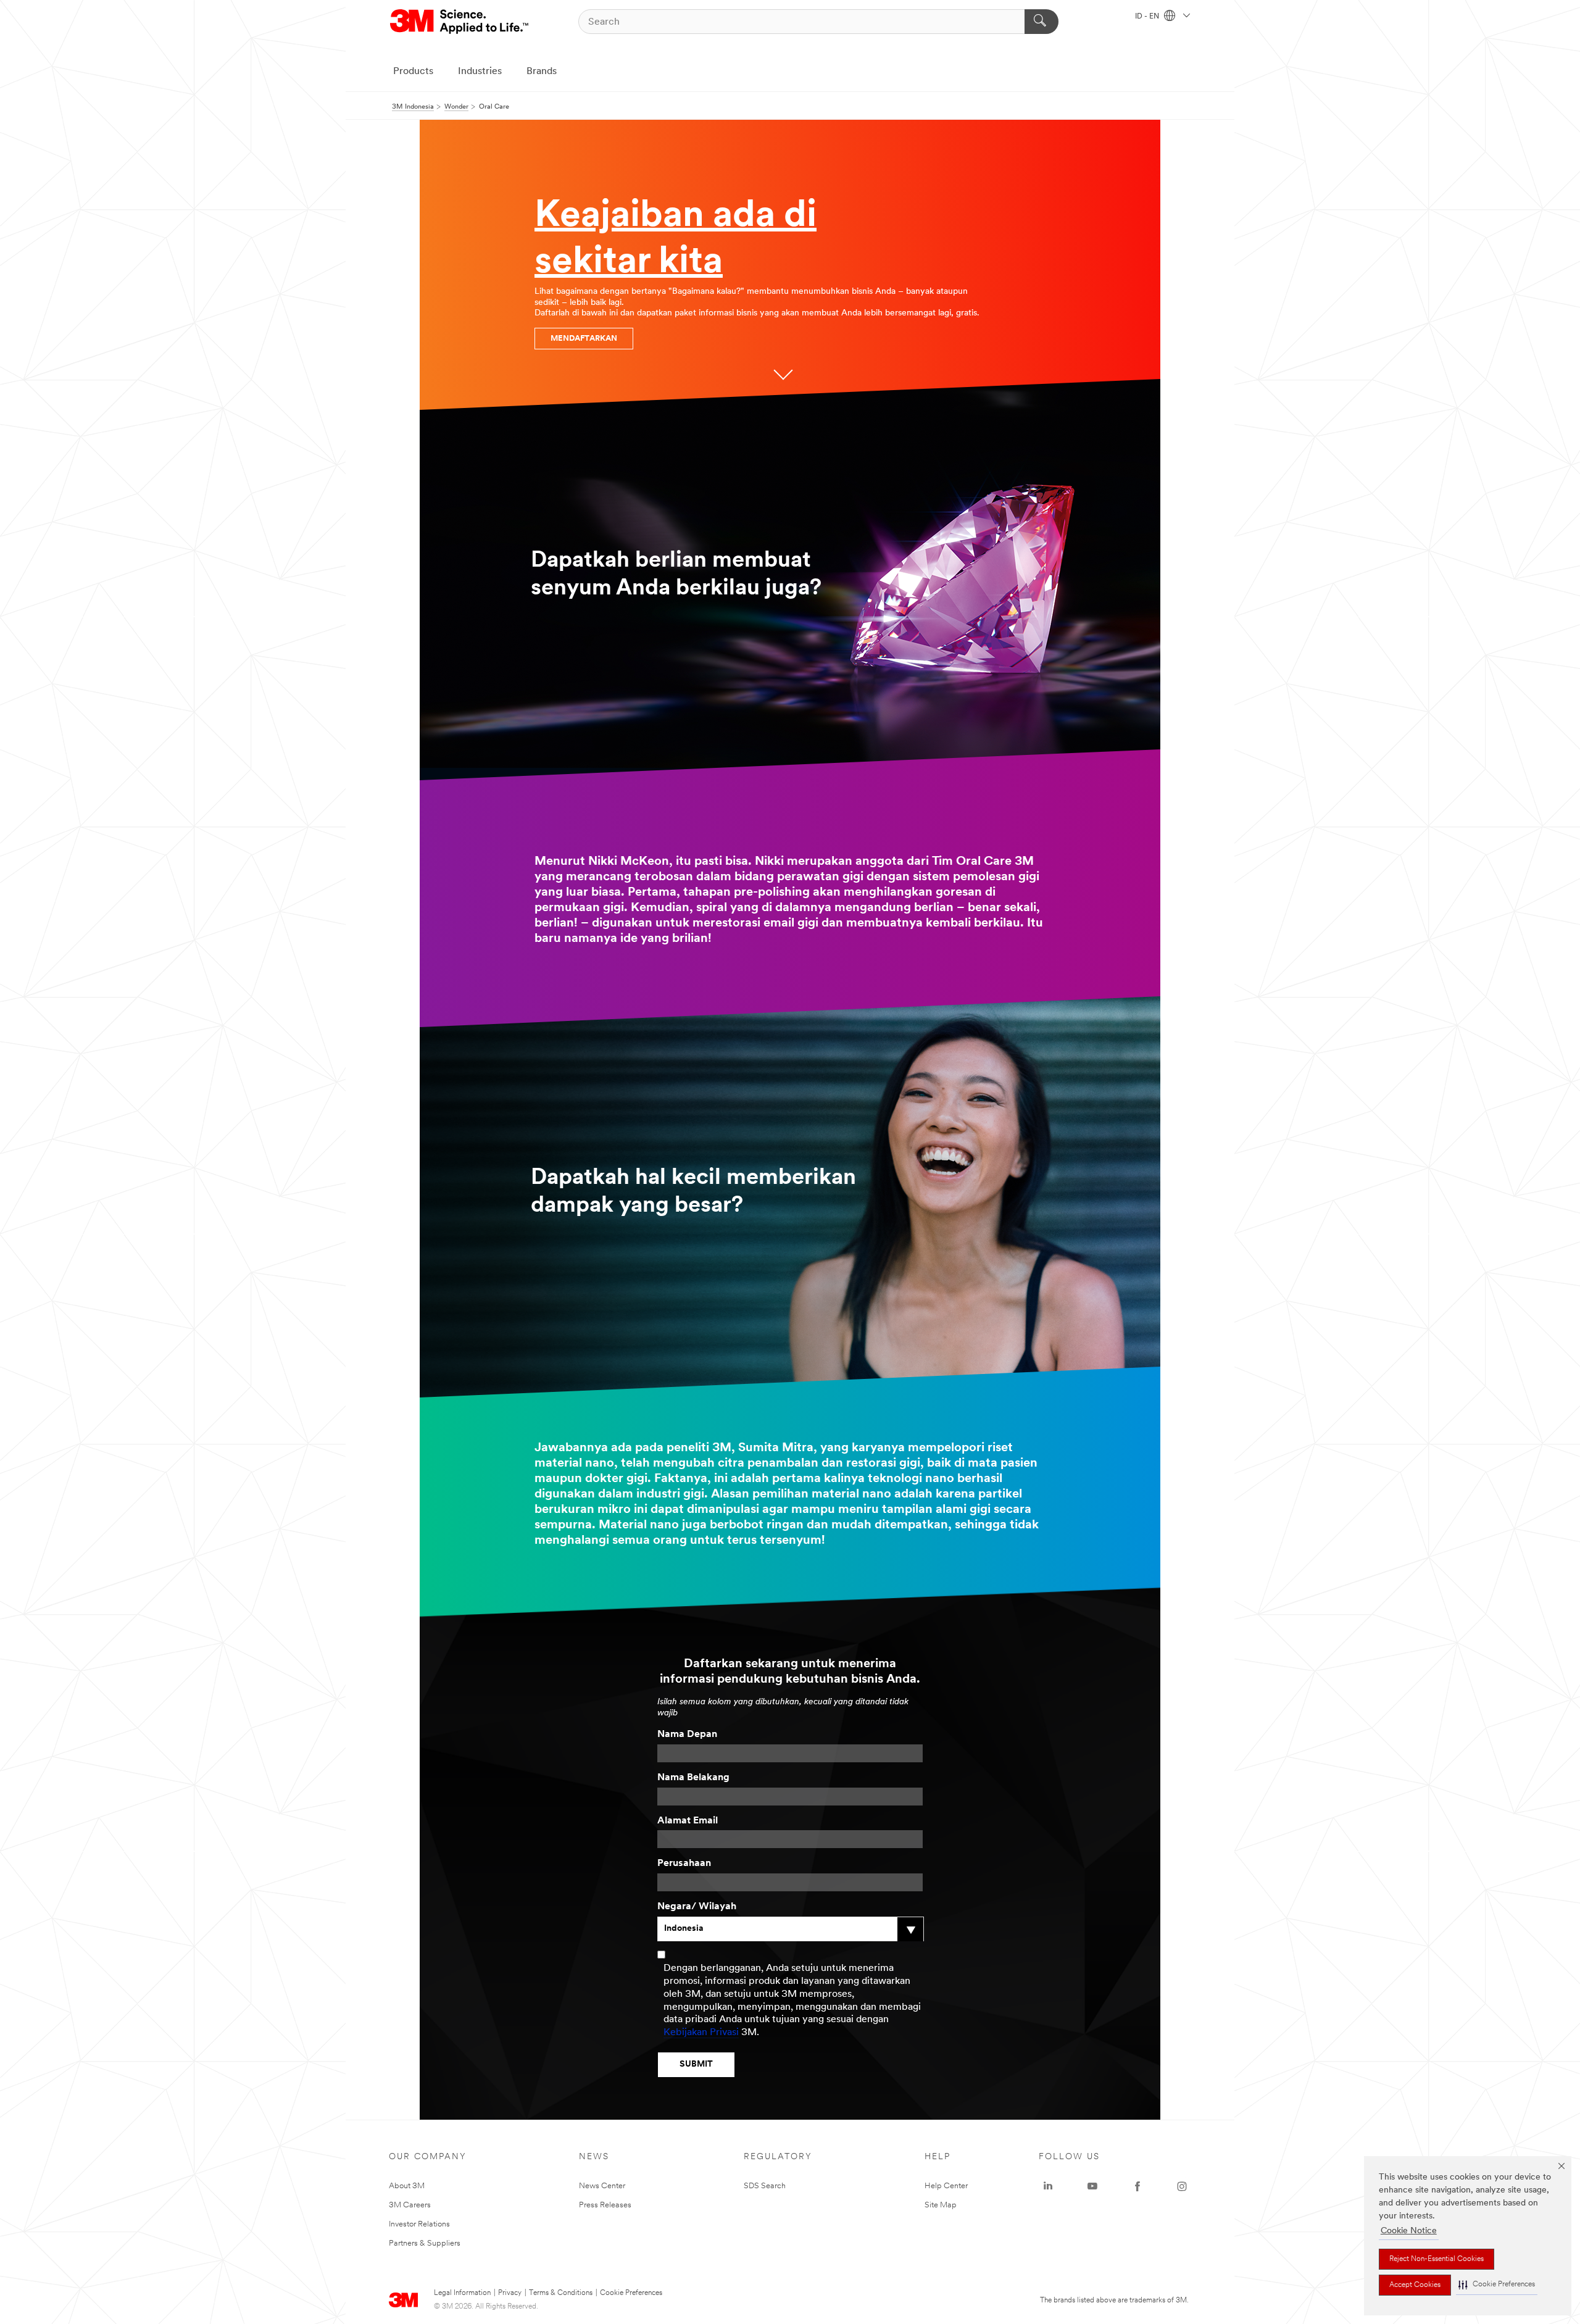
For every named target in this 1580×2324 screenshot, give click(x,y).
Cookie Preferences (631, 2293)
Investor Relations (419, 2224)
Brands (542, 72)
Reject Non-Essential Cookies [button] (1437, 2259)
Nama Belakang (693, 1778)
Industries (480, 72)
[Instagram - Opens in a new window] (1182, 2186)
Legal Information (462, 2293)
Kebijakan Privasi (701, 2033)
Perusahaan (684, 1864)
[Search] (1042, 22)
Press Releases (605, 2205)
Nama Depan (687, 1735)
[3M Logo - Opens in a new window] (460, 22)
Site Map (941, 2205)
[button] (1497, 2285)
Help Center (946, 2186)
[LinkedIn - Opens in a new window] (1048, 2186)
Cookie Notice (1409, 2231)
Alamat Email (688, 1821)
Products (413, 72)
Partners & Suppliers (425, 2243)
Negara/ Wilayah (697, 1907)
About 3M (407, 2186)
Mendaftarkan (584, 339)
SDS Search (765, 2186)
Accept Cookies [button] (1415, 2285)
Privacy (510, 2293)
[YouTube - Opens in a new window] (1092, 2186)
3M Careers (410, 2205)
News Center (602, 2186)
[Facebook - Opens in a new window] (1137, 2186)
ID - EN (1148, 17)
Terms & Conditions (561, 2293)
